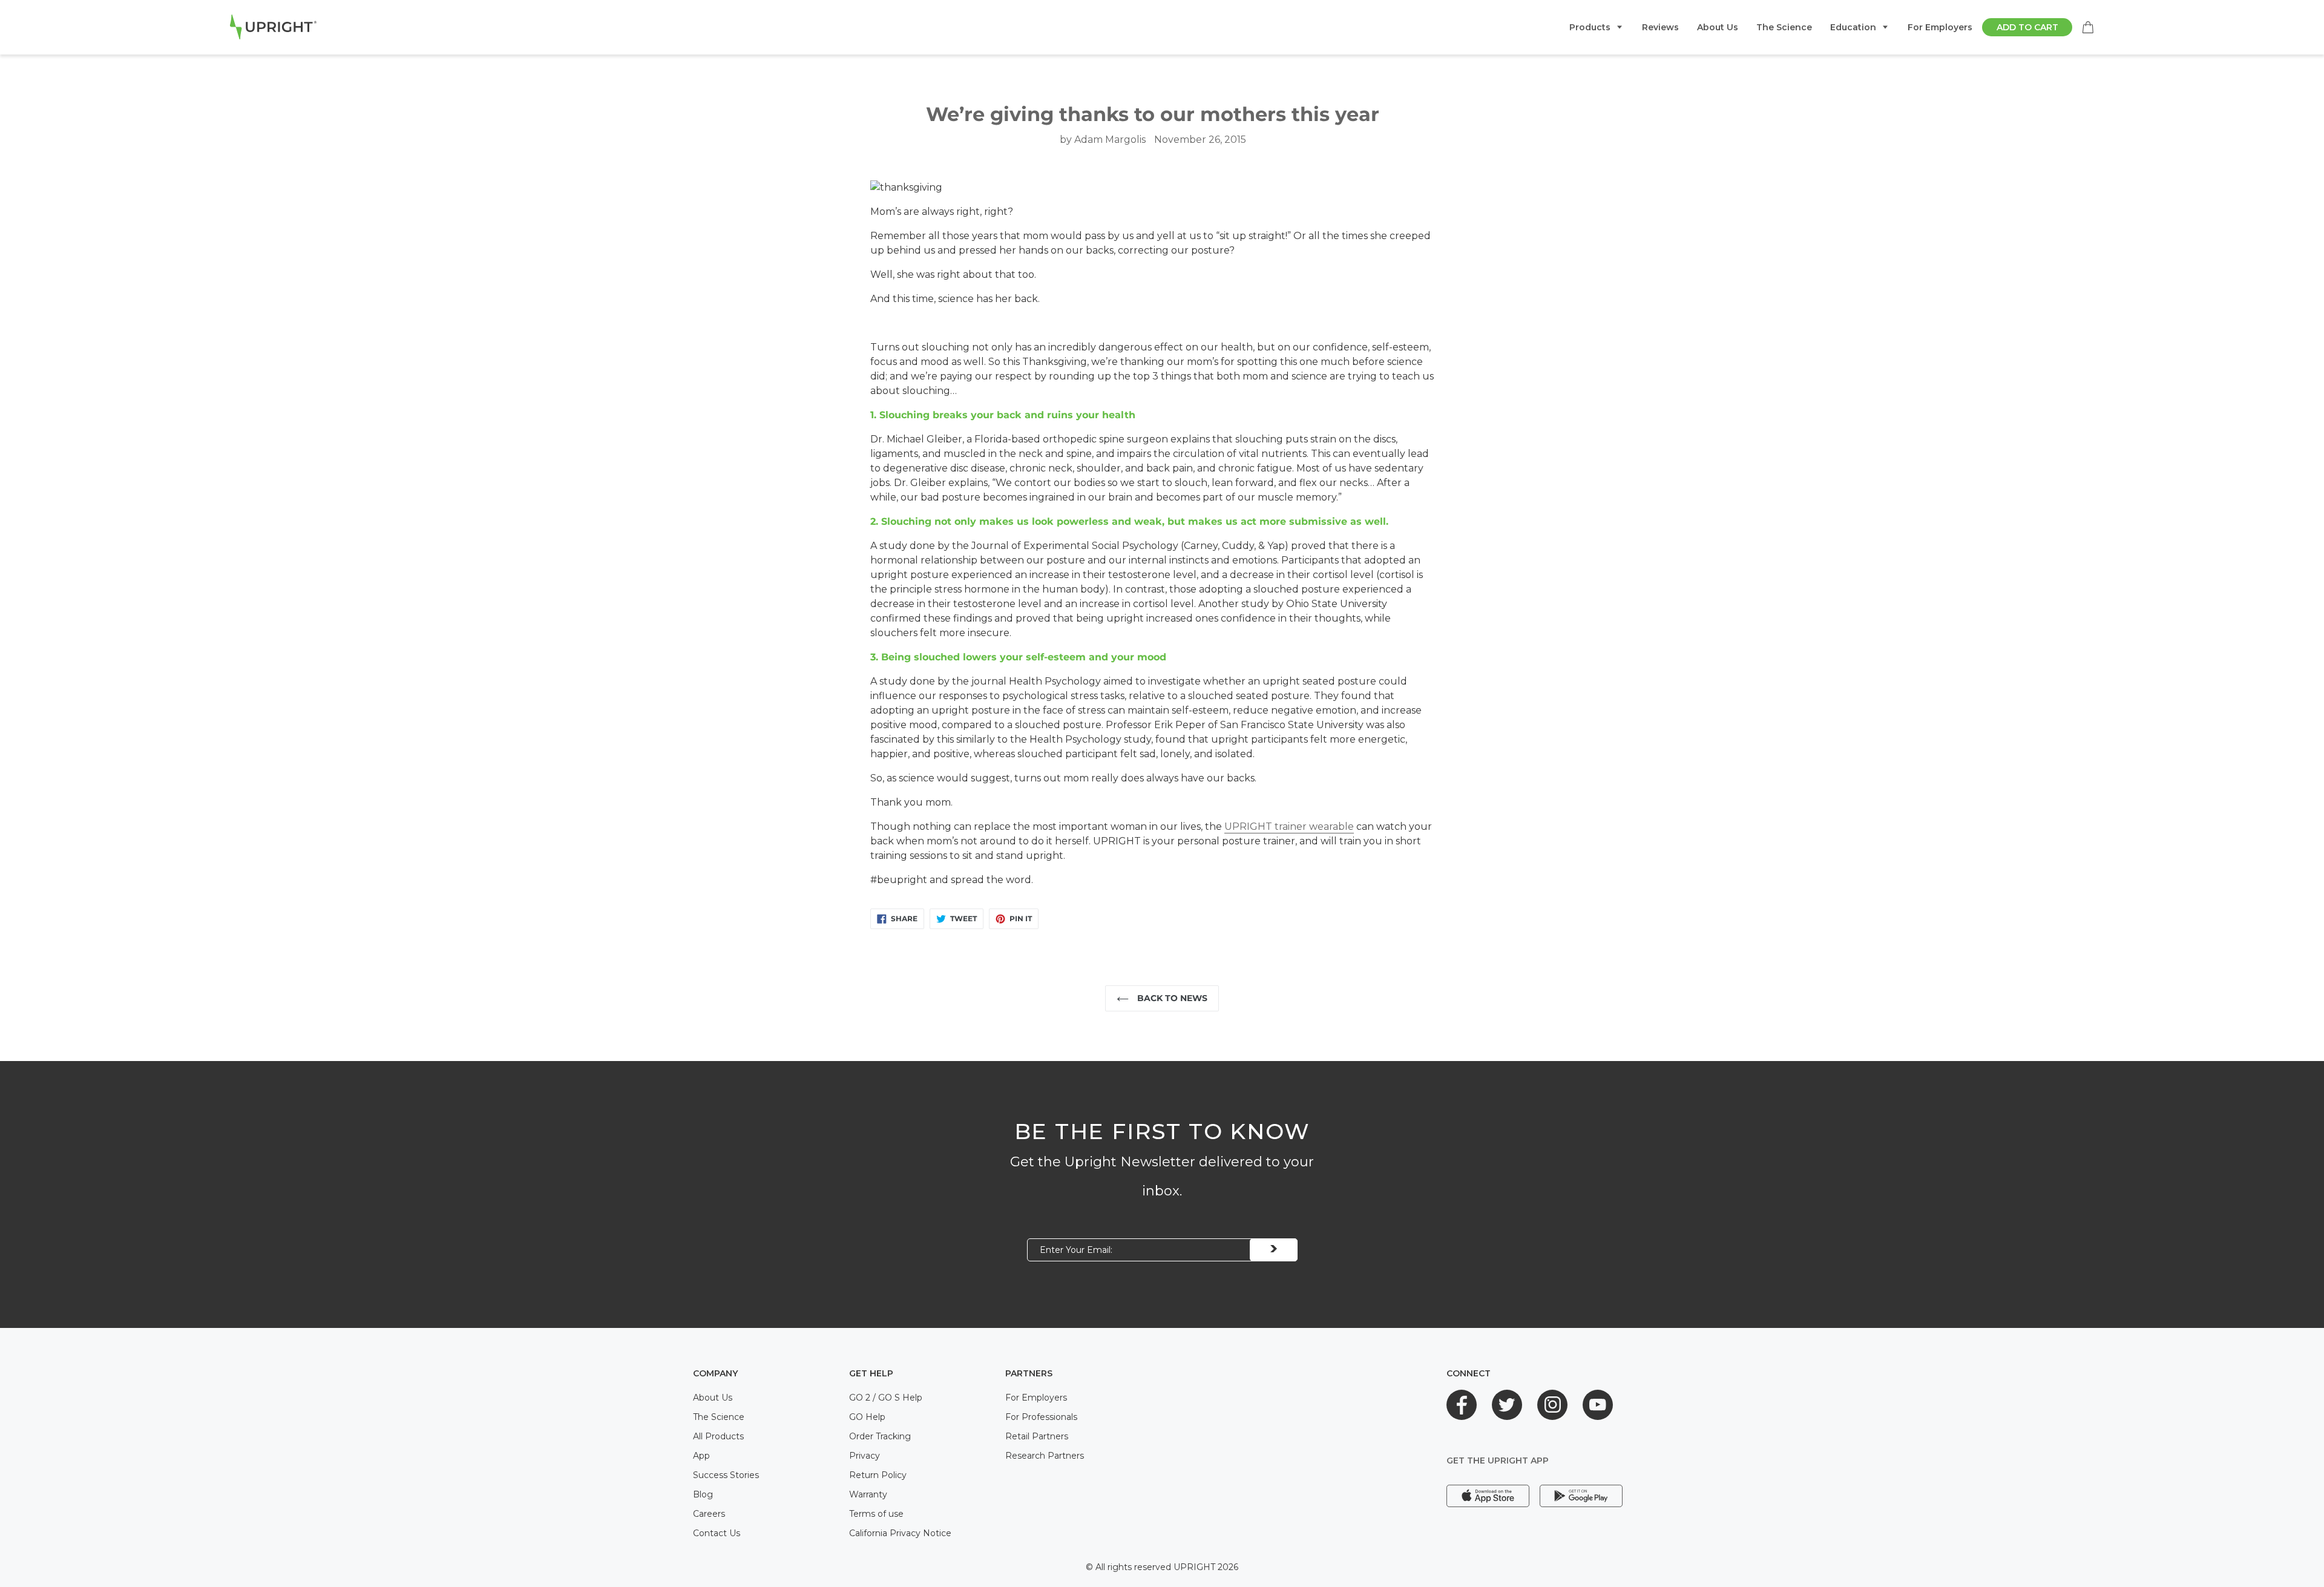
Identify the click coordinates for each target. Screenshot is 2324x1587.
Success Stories (726, 1475)
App (701, 1456)
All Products (718, 1436)
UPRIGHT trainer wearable (1289, 826)
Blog (703, 1494)
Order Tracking (880, 1436)
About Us (1718, 27)
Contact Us (717, 1533)
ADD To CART (2027, 27)
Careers (709, 1514)
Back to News (1171, 998)
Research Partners (1045, 1456)
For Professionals (1041, 1417)
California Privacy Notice (900, 1533)
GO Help (867, 1417)
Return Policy (878, 1475)
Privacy (865, 1456)
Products (1590, 27)
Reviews (1660, 27)
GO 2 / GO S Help (886, 1398)
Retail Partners (1037, 1436)
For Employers (1940, 27)
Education (1853, 27)
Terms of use (876, 1514)
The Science (1784, 27)
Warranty (868, 1494)
